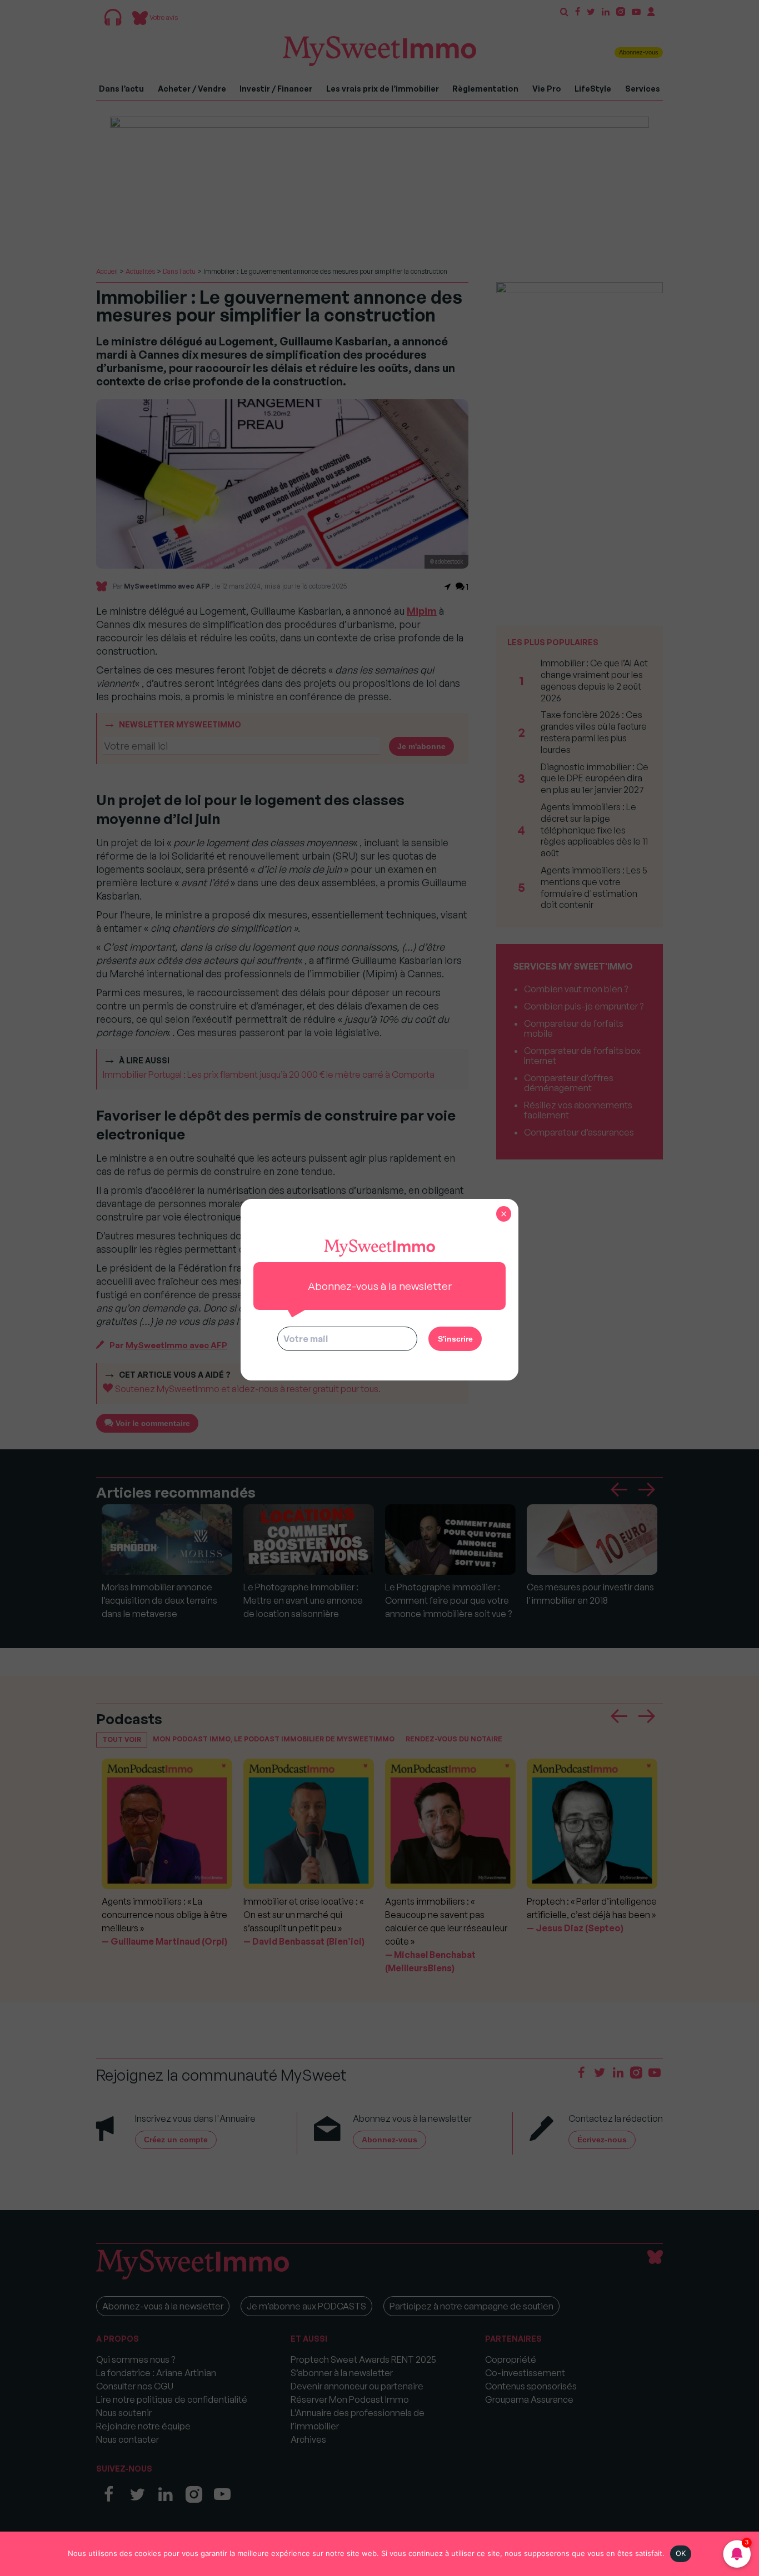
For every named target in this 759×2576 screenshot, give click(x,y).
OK (681, 2553)
